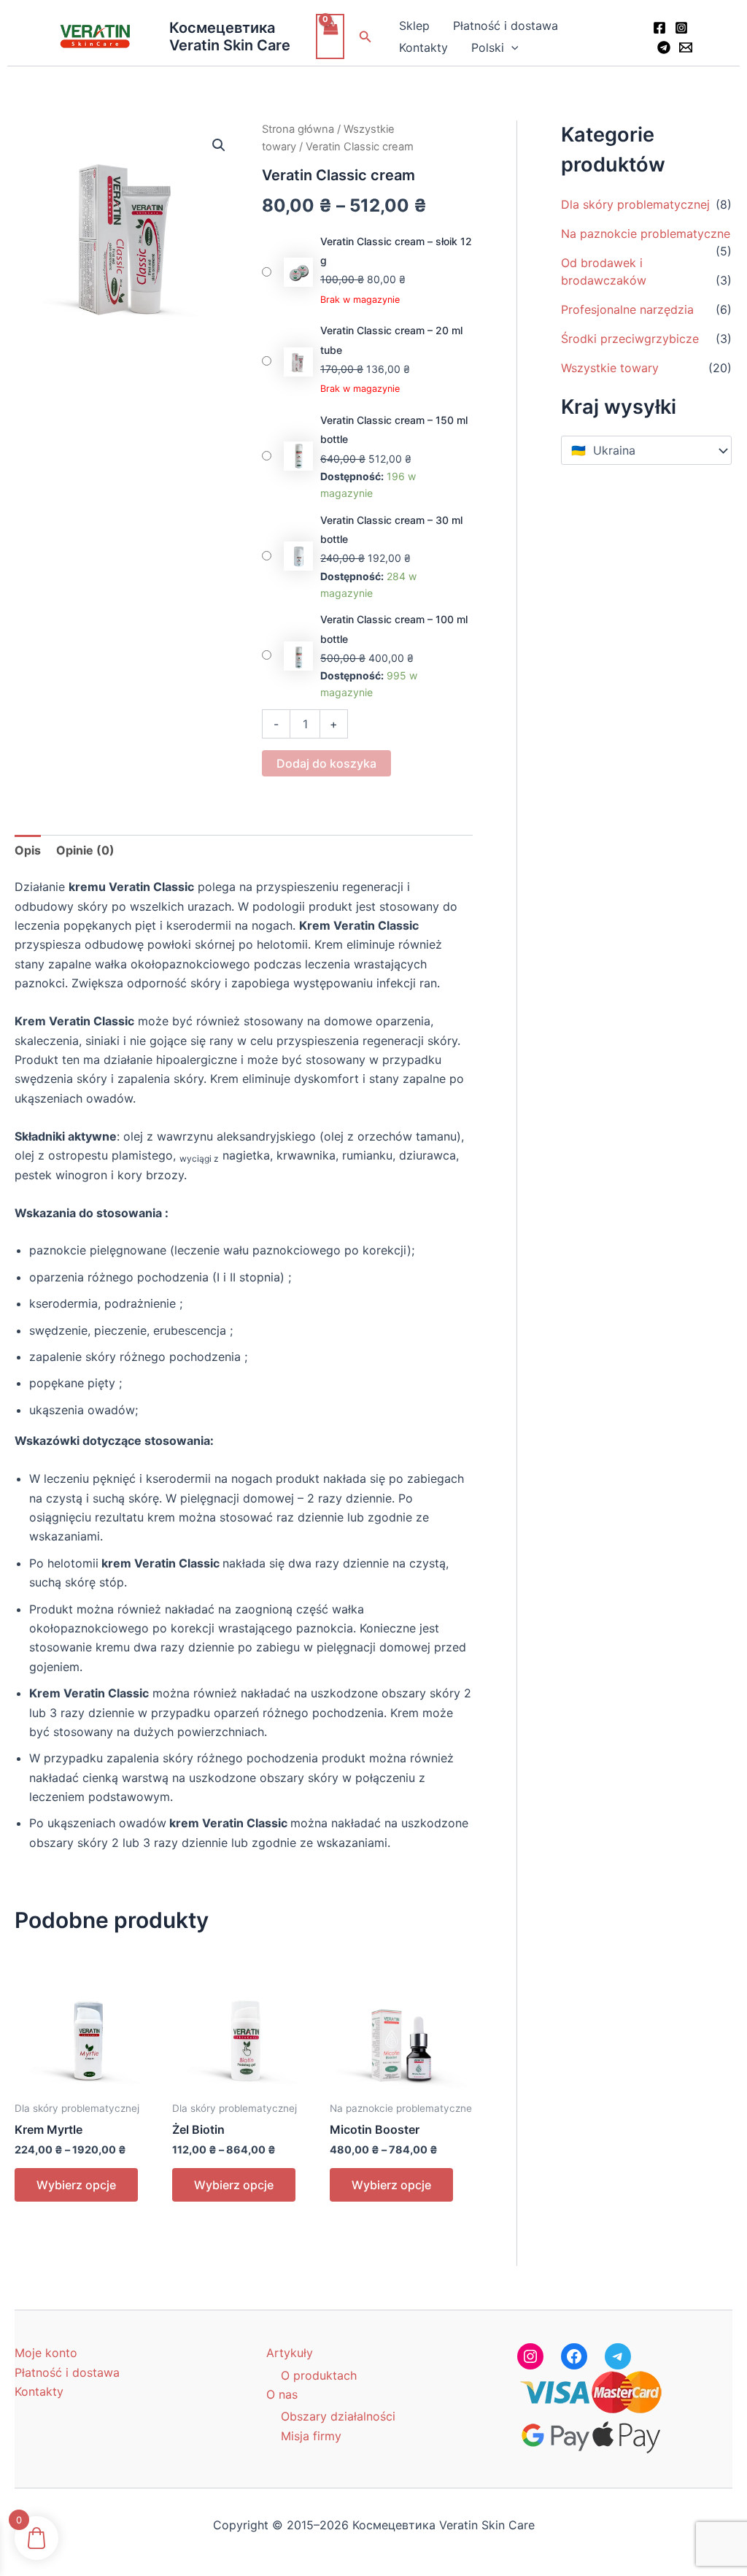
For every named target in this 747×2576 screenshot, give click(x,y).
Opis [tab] (28, 850)
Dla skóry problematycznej (635, 204)
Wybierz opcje (76, 2185)
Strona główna (298, 129)
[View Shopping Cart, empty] (330, 36)
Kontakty (423, 47)
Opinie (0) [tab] (85, 850)
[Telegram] (664, 47)
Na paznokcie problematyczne (646, 234)
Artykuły (290, 2353)
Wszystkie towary (610, 368)
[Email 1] (686, 47)
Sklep (414, 26)
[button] (365, 37)
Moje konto (46, 2353)
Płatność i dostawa (506, 26)
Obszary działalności (338, 2416)
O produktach (319, 2375)
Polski (488, 47)
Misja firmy (311, 2436)
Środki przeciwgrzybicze (630, 339)
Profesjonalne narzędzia (627, 309)
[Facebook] (659, 28)
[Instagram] (681, 28)
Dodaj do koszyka (326, 763)
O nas (282, 2394)
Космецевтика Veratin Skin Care (230, 36)
